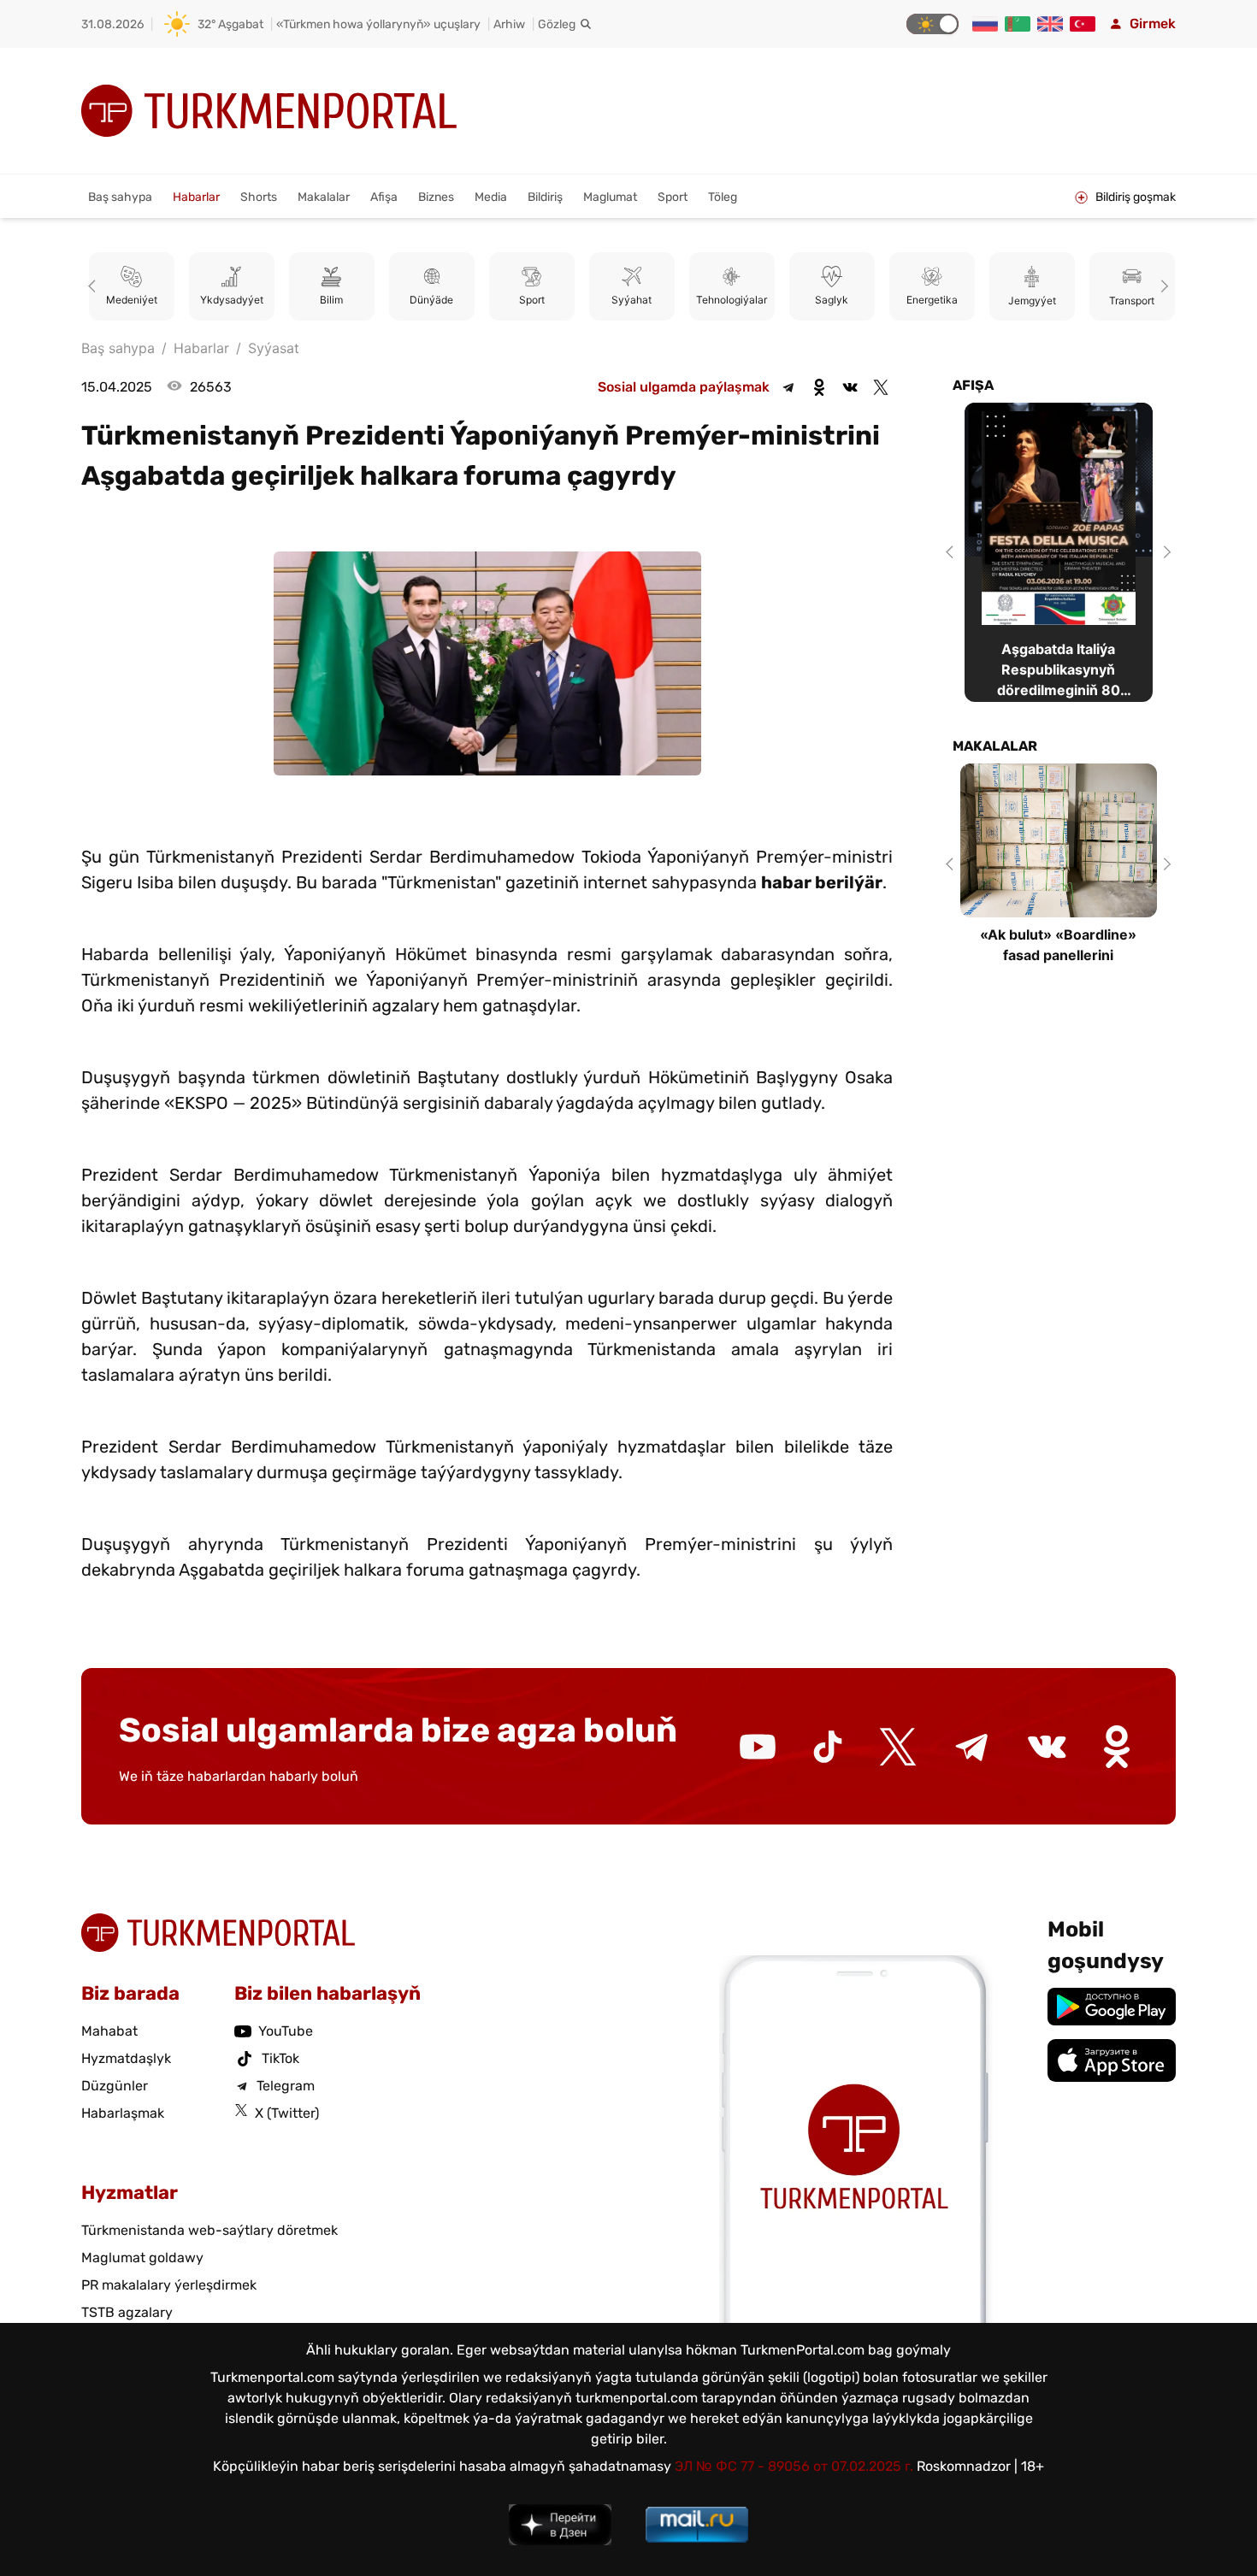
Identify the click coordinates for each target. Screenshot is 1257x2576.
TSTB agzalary (127, 2312)
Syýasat (274, 348)
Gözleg (557, 24)
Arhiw (509, 24)
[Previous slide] (95, 286)
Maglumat (610, 197)
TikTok (280, 2058)
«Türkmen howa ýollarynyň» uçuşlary (378, 24)
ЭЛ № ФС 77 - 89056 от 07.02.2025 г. (794, 2466)
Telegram (286, 2086)
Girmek (1153, 24)
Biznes (436, 197)
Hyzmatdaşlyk (126, 2058)
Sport (673, 197)
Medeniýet (132, 301)
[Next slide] (1162, 286)
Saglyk (832, 301)
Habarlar (196, 197)
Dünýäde (431, 301)
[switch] (932, 24)
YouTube (286, 2031)
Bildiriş (545, 197)
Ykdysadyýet (232, 301)
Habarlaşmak (123, 2113)
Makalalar (324, 197)
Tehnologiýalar (732, 301)
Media (491, 197)
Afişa (384, 197)
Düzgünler (115, 2086)
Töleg (723, 197)
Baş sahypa (120, 197)
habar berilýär (822, 882)
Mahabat (109, 2031)
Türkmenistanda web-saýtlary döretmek (209, 2230)
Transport (1132, 301)
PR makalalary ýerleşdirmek (169, 2285)
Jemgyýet (1032, 301)
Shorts (259, 197)
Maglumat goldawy (142, 2258)
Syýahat (631, 301)
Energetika (932, 301)
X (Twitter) (287, 2113)
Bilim (331, 301)
